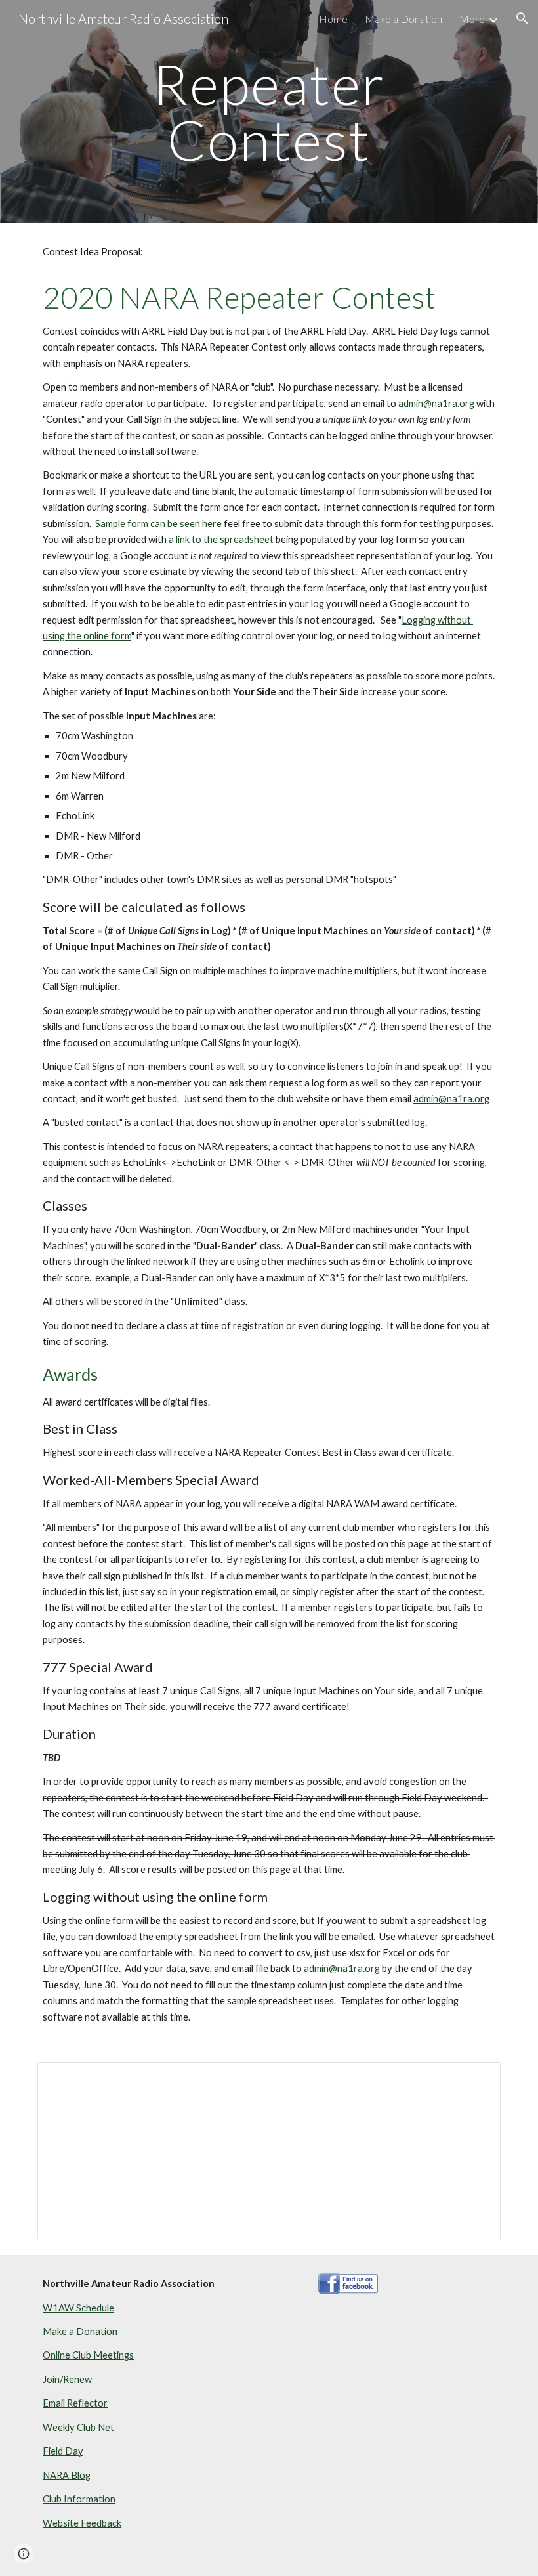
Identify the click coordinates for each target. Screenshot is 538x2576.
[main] (269, 112)
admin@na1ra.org (436, 403)
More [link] (472, 19)
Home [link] (333, 19)
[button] (522, 18)
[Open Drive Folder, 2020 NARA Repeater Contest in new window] (476, 2079)
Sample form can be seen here (158, 524)
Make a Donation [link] (403, 19)
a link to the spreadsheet (222, 539)
